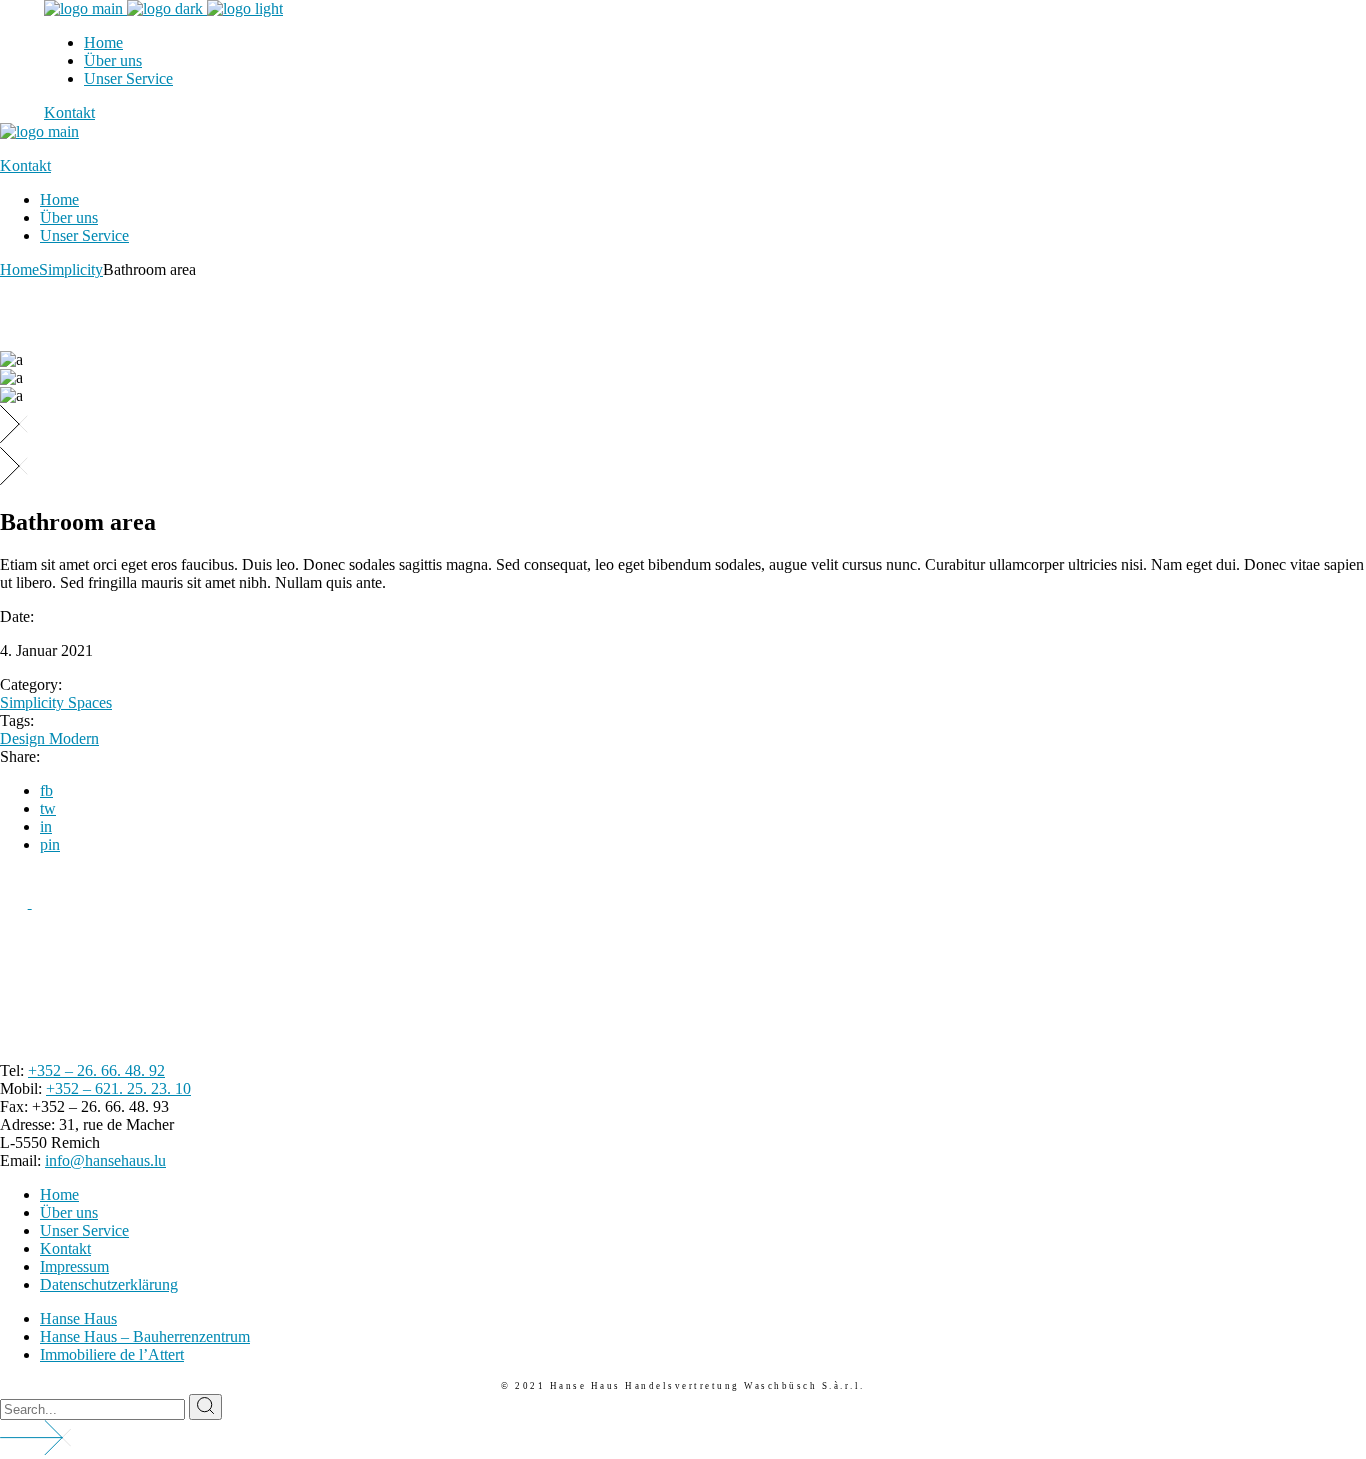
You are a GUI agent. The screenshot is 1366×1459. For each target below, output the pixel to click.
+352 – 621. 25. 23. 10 (118, 1088)
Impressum (74, 1266)
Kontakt (65, 1248)
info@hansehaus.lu (105, 1160)
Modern (74, 738)
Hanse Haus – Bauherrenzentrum (145, 1336)
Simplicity (34, 702)
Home (59, 1194)
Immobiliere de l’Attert (112, 1354)
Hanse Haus (78, 1318)
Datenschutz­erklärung (109, 1284)
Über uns (69, 1212)
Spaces (90, 702)
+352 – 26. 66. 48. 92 (96, 1070)
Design (24, 738)
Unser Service (84, 1230)
